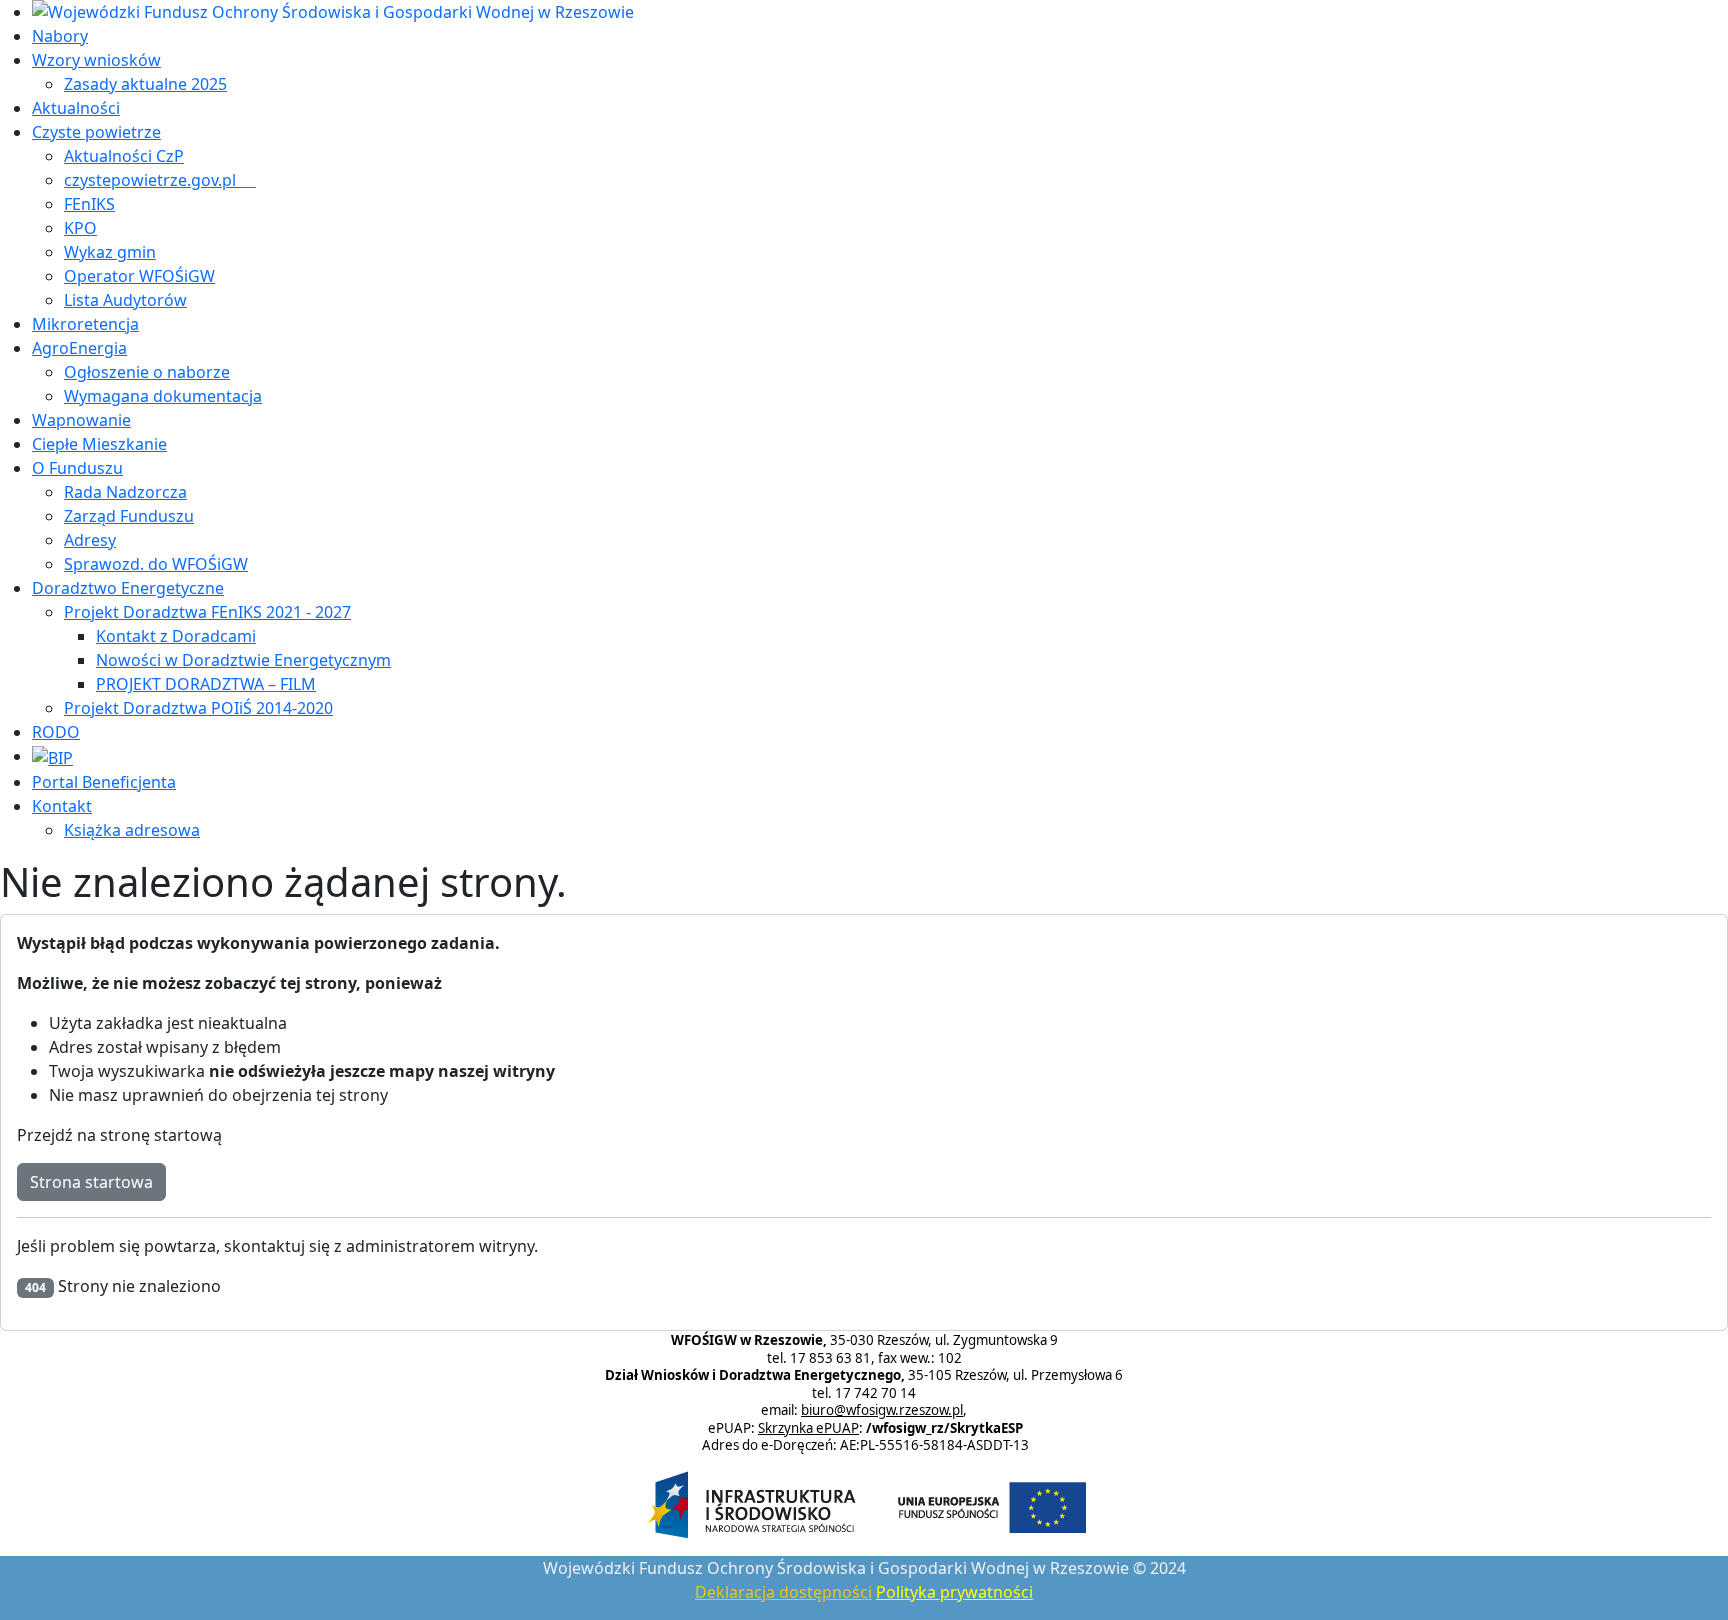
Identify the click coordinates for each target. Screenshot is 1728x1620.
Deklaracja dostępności (783, 1592)
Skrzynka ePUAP (808, 1428)
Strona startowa (91, 1182)
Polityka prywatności (954, 1592)
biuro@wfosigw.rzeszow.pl (882, 1410)
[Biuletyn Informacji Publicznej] (52, 756)
